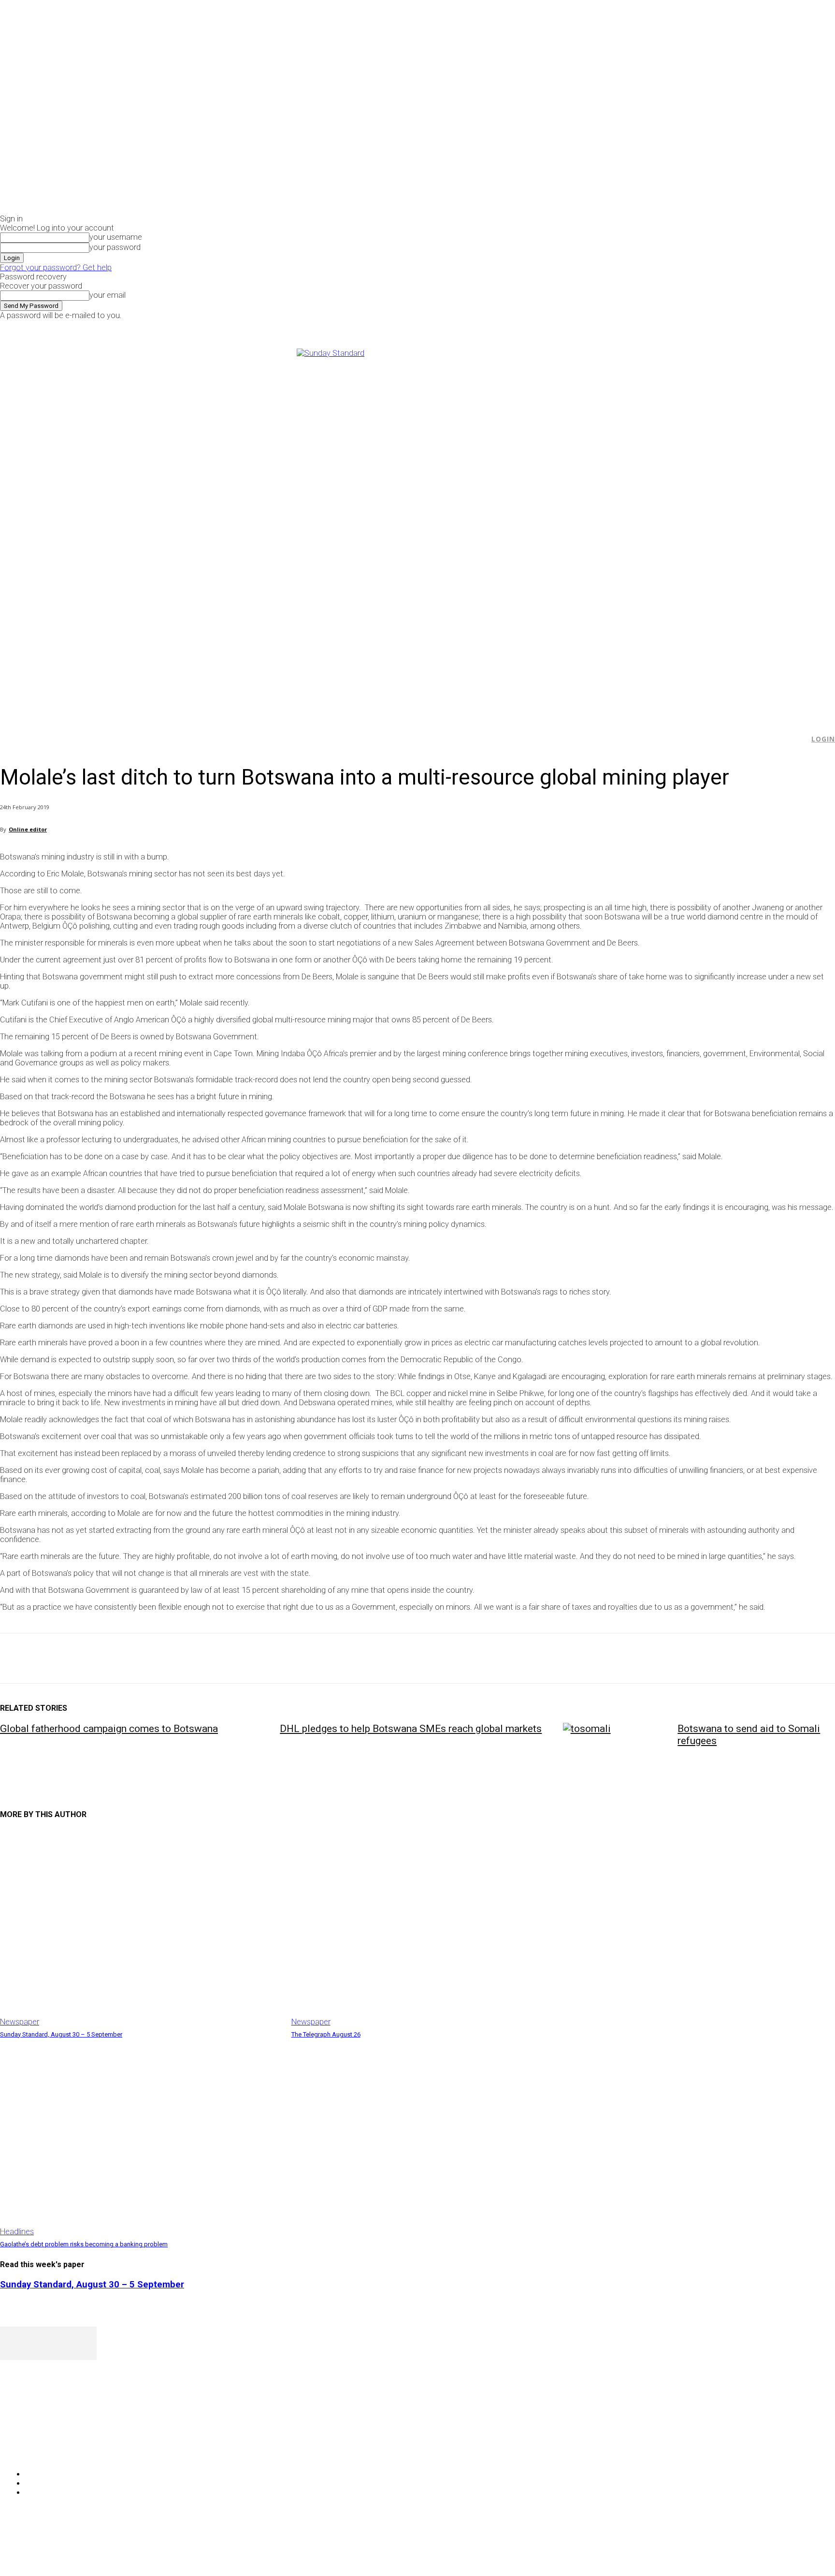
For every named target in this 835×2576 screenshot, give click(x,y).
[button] (797, 739)
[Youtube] (707, 327)
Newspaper (20, 2022)
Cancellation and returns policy (796, 2549)
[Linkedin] (155, 1659)
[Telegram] (190, 1659)
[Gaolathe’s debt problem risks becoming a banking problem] (141, 2138)
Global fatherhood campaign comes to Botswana (109, 1729)
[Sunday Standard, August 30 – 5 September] (141, 1928)
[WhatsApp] (120, 1659)
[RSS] (59, 2450)
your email (108, 295)
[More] (225, 1659)
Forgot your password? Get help (56, 268)
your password (115, 247)
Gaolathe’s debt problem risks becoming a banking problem (84, 2244)
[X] (696, 327)
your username (116, 237)
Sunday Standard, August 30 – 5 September (61, 2034)
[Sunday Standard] (417, 529)
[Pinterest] (86, 1659)
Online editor (28, 829)
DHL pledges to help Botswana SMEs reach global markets (411, 1729)
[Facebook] (673, 327)
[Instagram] (684, 327)
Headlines (17, 2232)
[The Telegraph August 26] (432, 1928)
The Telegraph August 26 (326, 2034)
